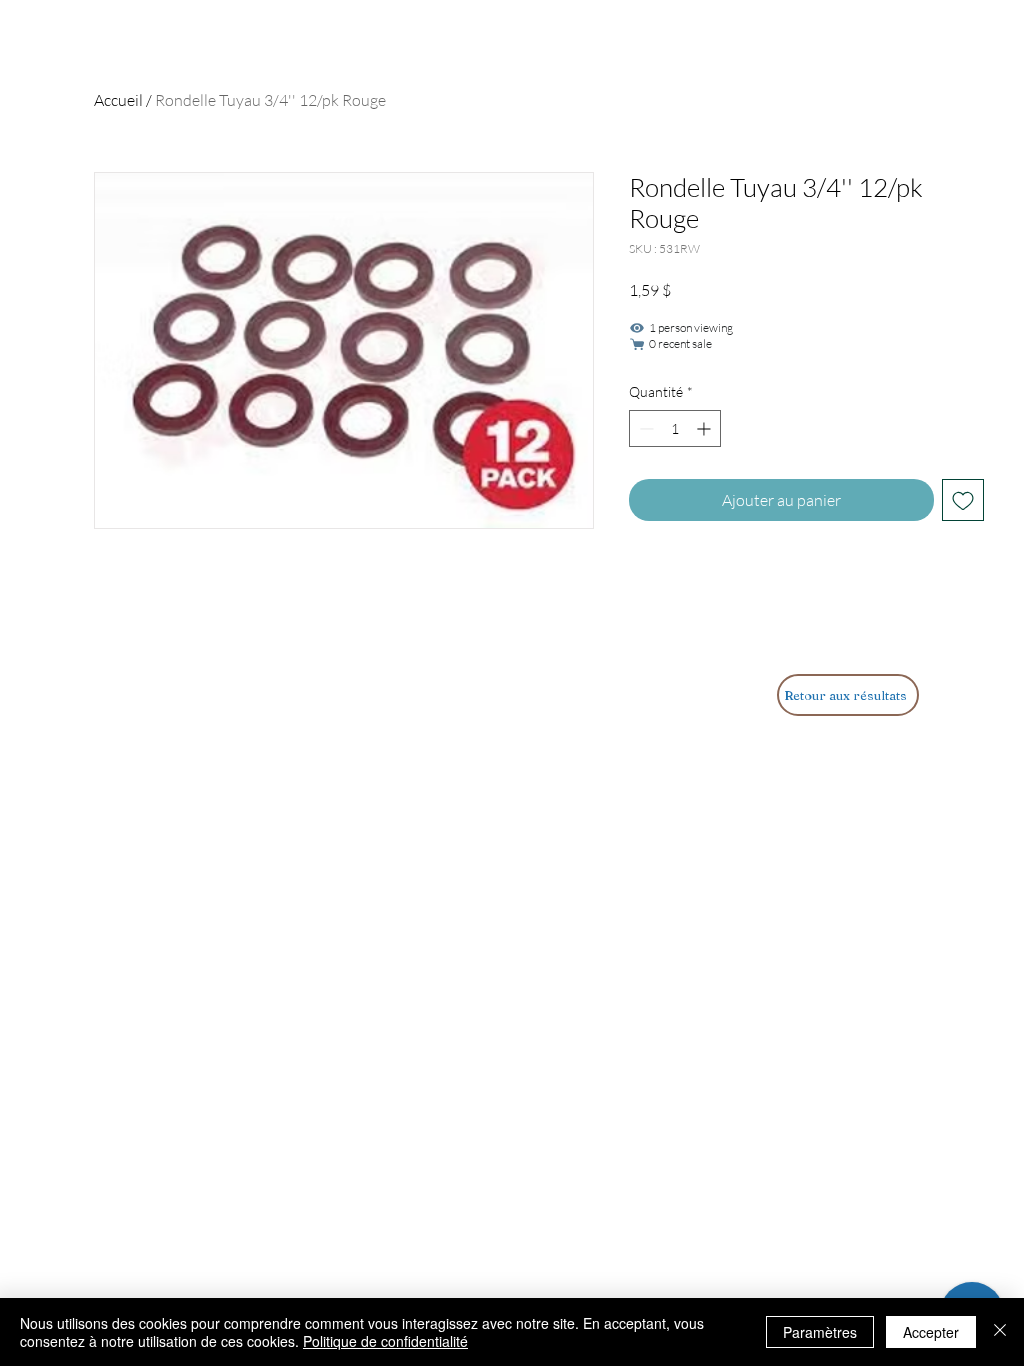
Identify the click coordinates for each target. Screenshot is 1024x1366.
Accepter (931, 1332)
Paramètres (820, 1332)
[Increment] (705, 428)
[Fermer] (1000, 1332)
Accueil (118, 100)
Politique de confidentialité (385, 1341)
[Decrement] (644, 428)
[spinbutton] (675, 428)
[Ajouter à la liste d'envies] (963, 500)
